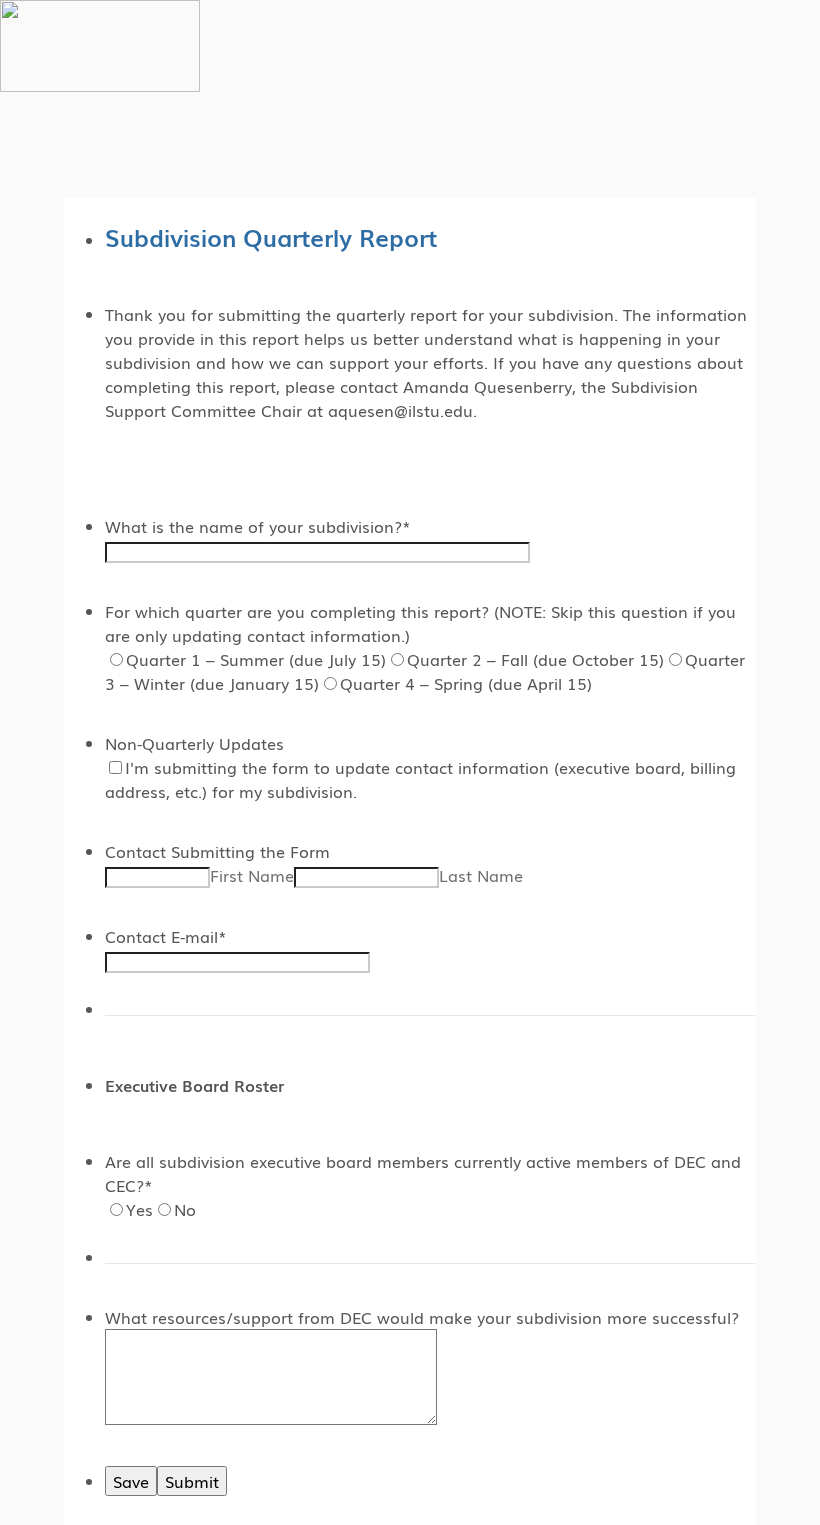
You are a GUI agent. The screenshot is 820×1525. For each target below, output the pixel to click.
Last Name (481, 875)
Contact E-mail (166, 936)
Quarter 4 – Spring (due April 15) (466, 683)
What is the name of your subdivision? (258, 526)
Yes (139, 1209)
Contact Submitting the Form (217, 851)
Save (131, 1481)
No (185, 1209)
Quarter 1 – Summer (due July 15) (256, 659)
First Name (252, 875)
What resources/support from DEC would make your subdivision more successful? (422, 1317)
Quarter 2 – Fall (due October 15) (535, 659)
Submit (192, 1481)
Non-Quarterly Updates (194, 743)
